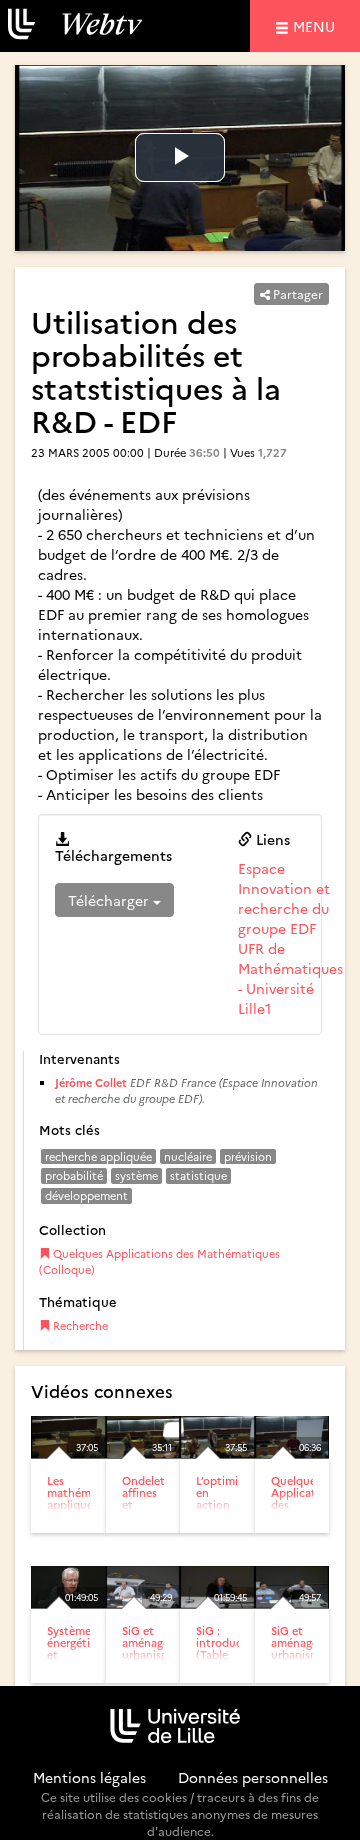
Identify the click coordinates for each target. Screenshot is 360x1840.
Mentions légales (89, 1777)
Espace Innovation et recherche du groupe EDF (284, 898)
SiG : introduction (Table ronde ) (230, 1648)
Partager (296, 293)
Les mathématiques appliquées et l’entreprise (88, 1504)
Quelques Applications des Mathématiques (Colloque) (159, 1261)
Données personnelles (253, 1777)
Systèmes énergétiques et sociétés (81, 1648)
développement (86, 1195)
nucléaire (188, 1156)
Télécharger (110, 900)
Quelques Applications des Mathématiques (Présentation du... (312, 1510)
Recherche (79, 1325)
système (136, 1175)
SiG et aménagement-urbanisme (161, 1642)
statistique (198, 1175)
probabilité (74, 1175)
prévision (248, 1156)
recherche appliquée (98, 1156)
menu (317, 25)
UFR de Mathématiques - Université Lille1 (290, 978)
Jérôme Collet (91, 1082)
